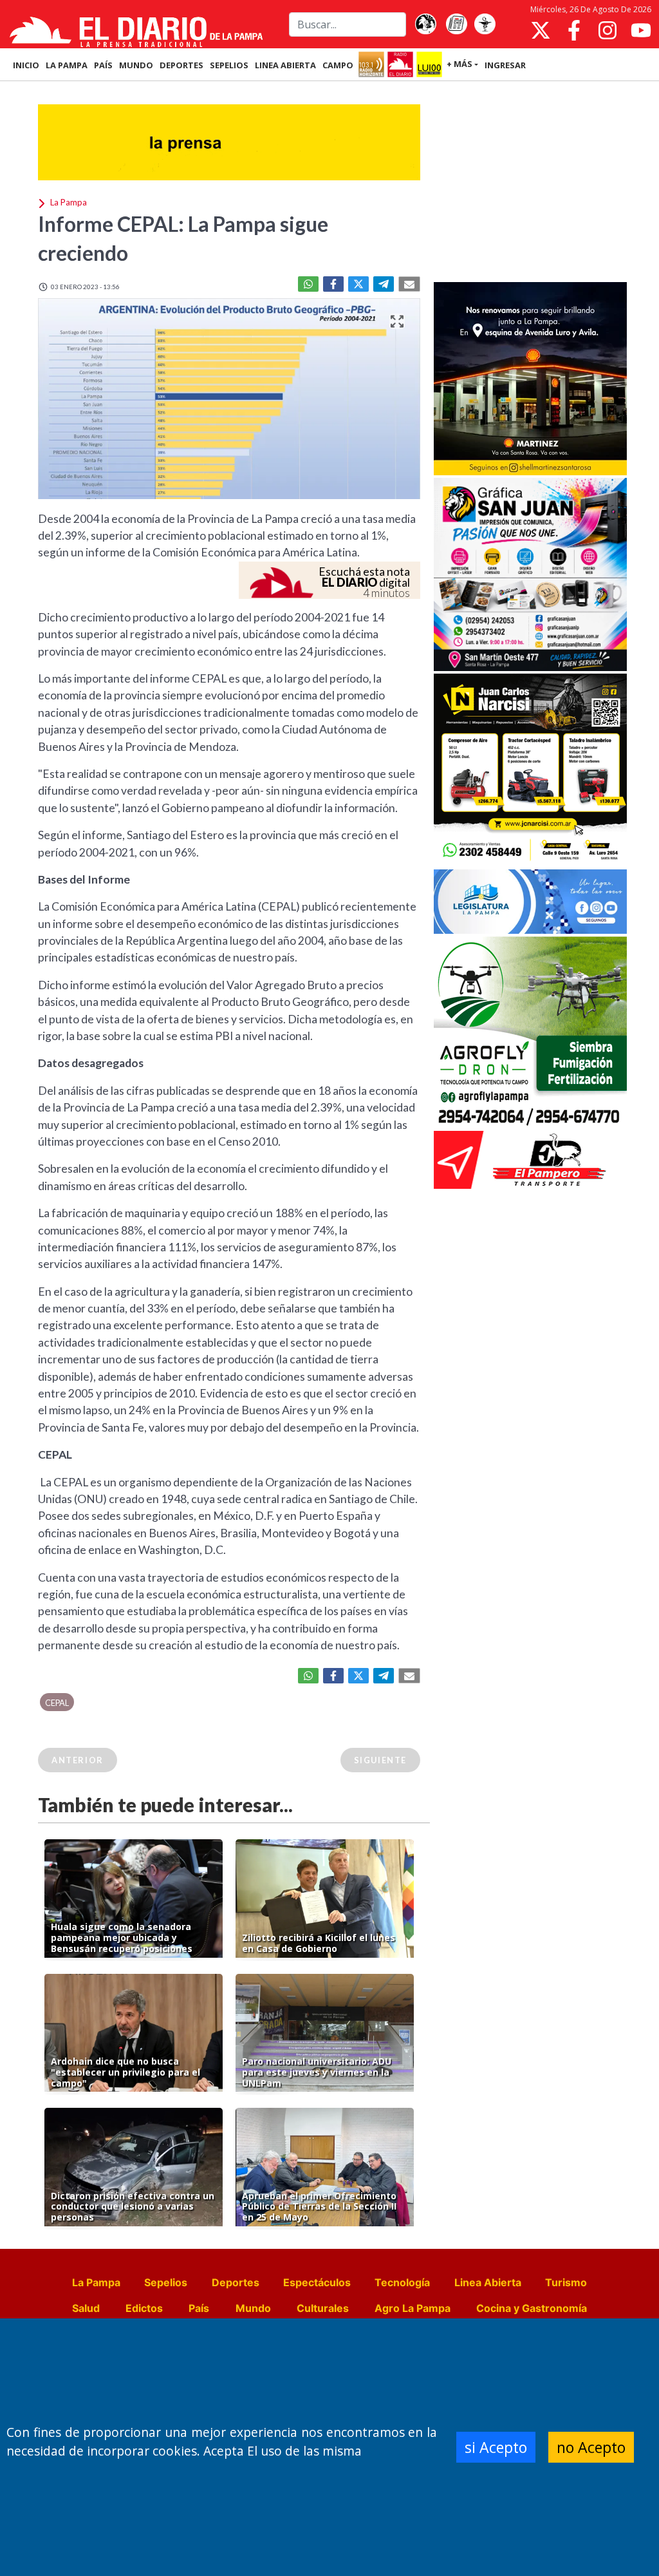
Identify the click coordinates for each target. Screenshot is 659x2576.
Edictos (144, 2308)
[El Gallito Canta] (425, 24)
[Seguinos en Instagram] (608, 30)
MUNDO (136, 65)
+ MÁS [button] (459, 64)
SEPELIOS (229, 65)
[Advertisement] (530, 183)
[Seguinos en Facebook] (574, 30)
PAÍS (103, 65)
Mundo (253, 2308)
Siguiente (380, 1760)
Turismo (566, 2282)
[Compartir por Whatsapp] (308, 284)
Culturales (323, 2308)
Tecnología (402, 2282)
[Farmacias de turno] (485, 24)
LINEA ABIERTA (285, 65)
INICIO (26, 65)
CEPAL (57, 1703)
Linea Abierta (488, 2282)
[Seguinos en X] (541, 30)
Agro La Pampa (413, 2308)
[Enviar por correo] (409, 284)
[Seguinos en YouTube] (641, 30)
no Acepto (591, 2447)
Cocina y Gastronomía (532, 2308)
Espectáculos (317, 2282)
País (199, 2308)
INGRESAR (505, 65)
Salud (86, 2308)
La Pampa (96, 2282)
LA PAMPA (67, 65)
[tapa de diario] (456, 24)
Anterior (78, 1760)
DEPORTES (181, 65)
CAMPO (338, 65)
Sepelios (166, 2282)
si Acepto (496, 2447)
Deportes (236, 2282)
